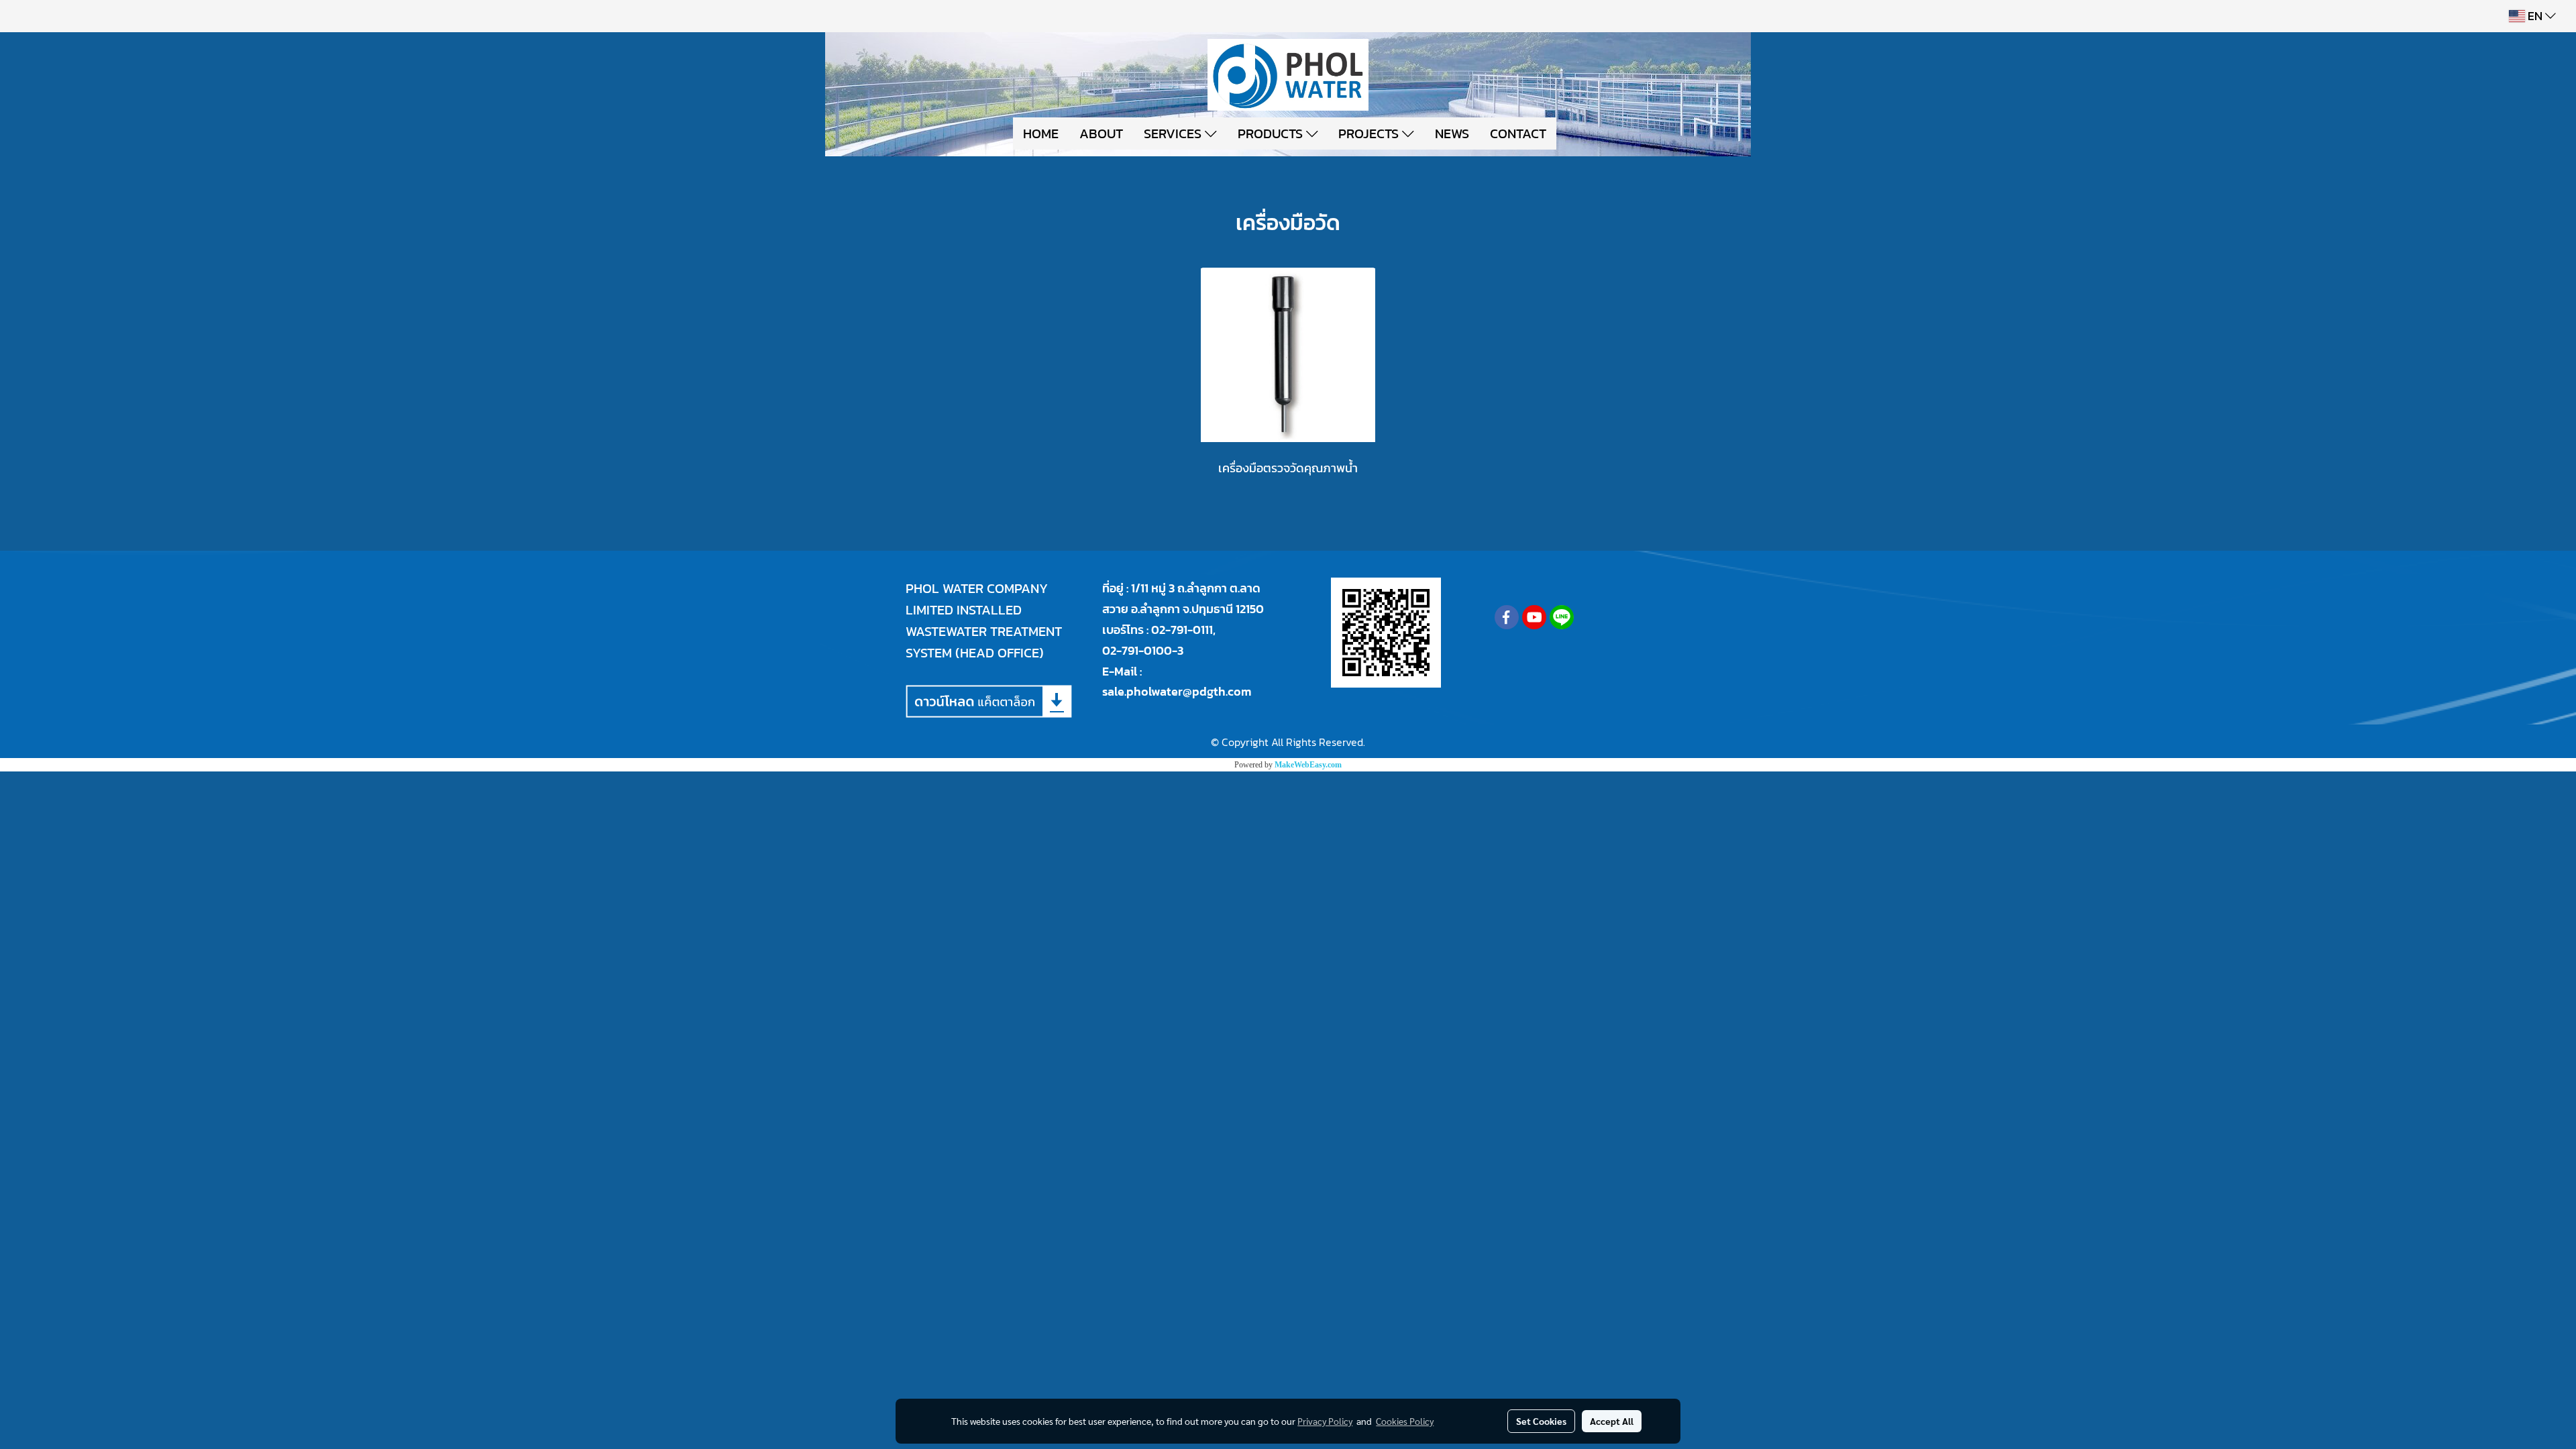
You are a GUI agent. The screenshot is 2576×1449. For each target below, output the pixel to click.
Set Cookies (1541, 1421)
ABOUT (1101, 133)
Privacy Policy (1325, 1421)
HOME (1041, 133)
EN (2535, 16)
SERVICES (1174, 133)
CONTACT (1518, 133)
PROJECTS (1370, 133)
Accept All (1612, 1421)
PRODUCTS (1272, 133)
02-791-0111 (1182, 630)
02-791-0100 (1137, 650)
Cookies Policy (1405, 1421)
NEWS (1452, 133)
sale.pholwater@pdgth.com (1177, 691)
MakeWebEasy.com (1308, 765)
